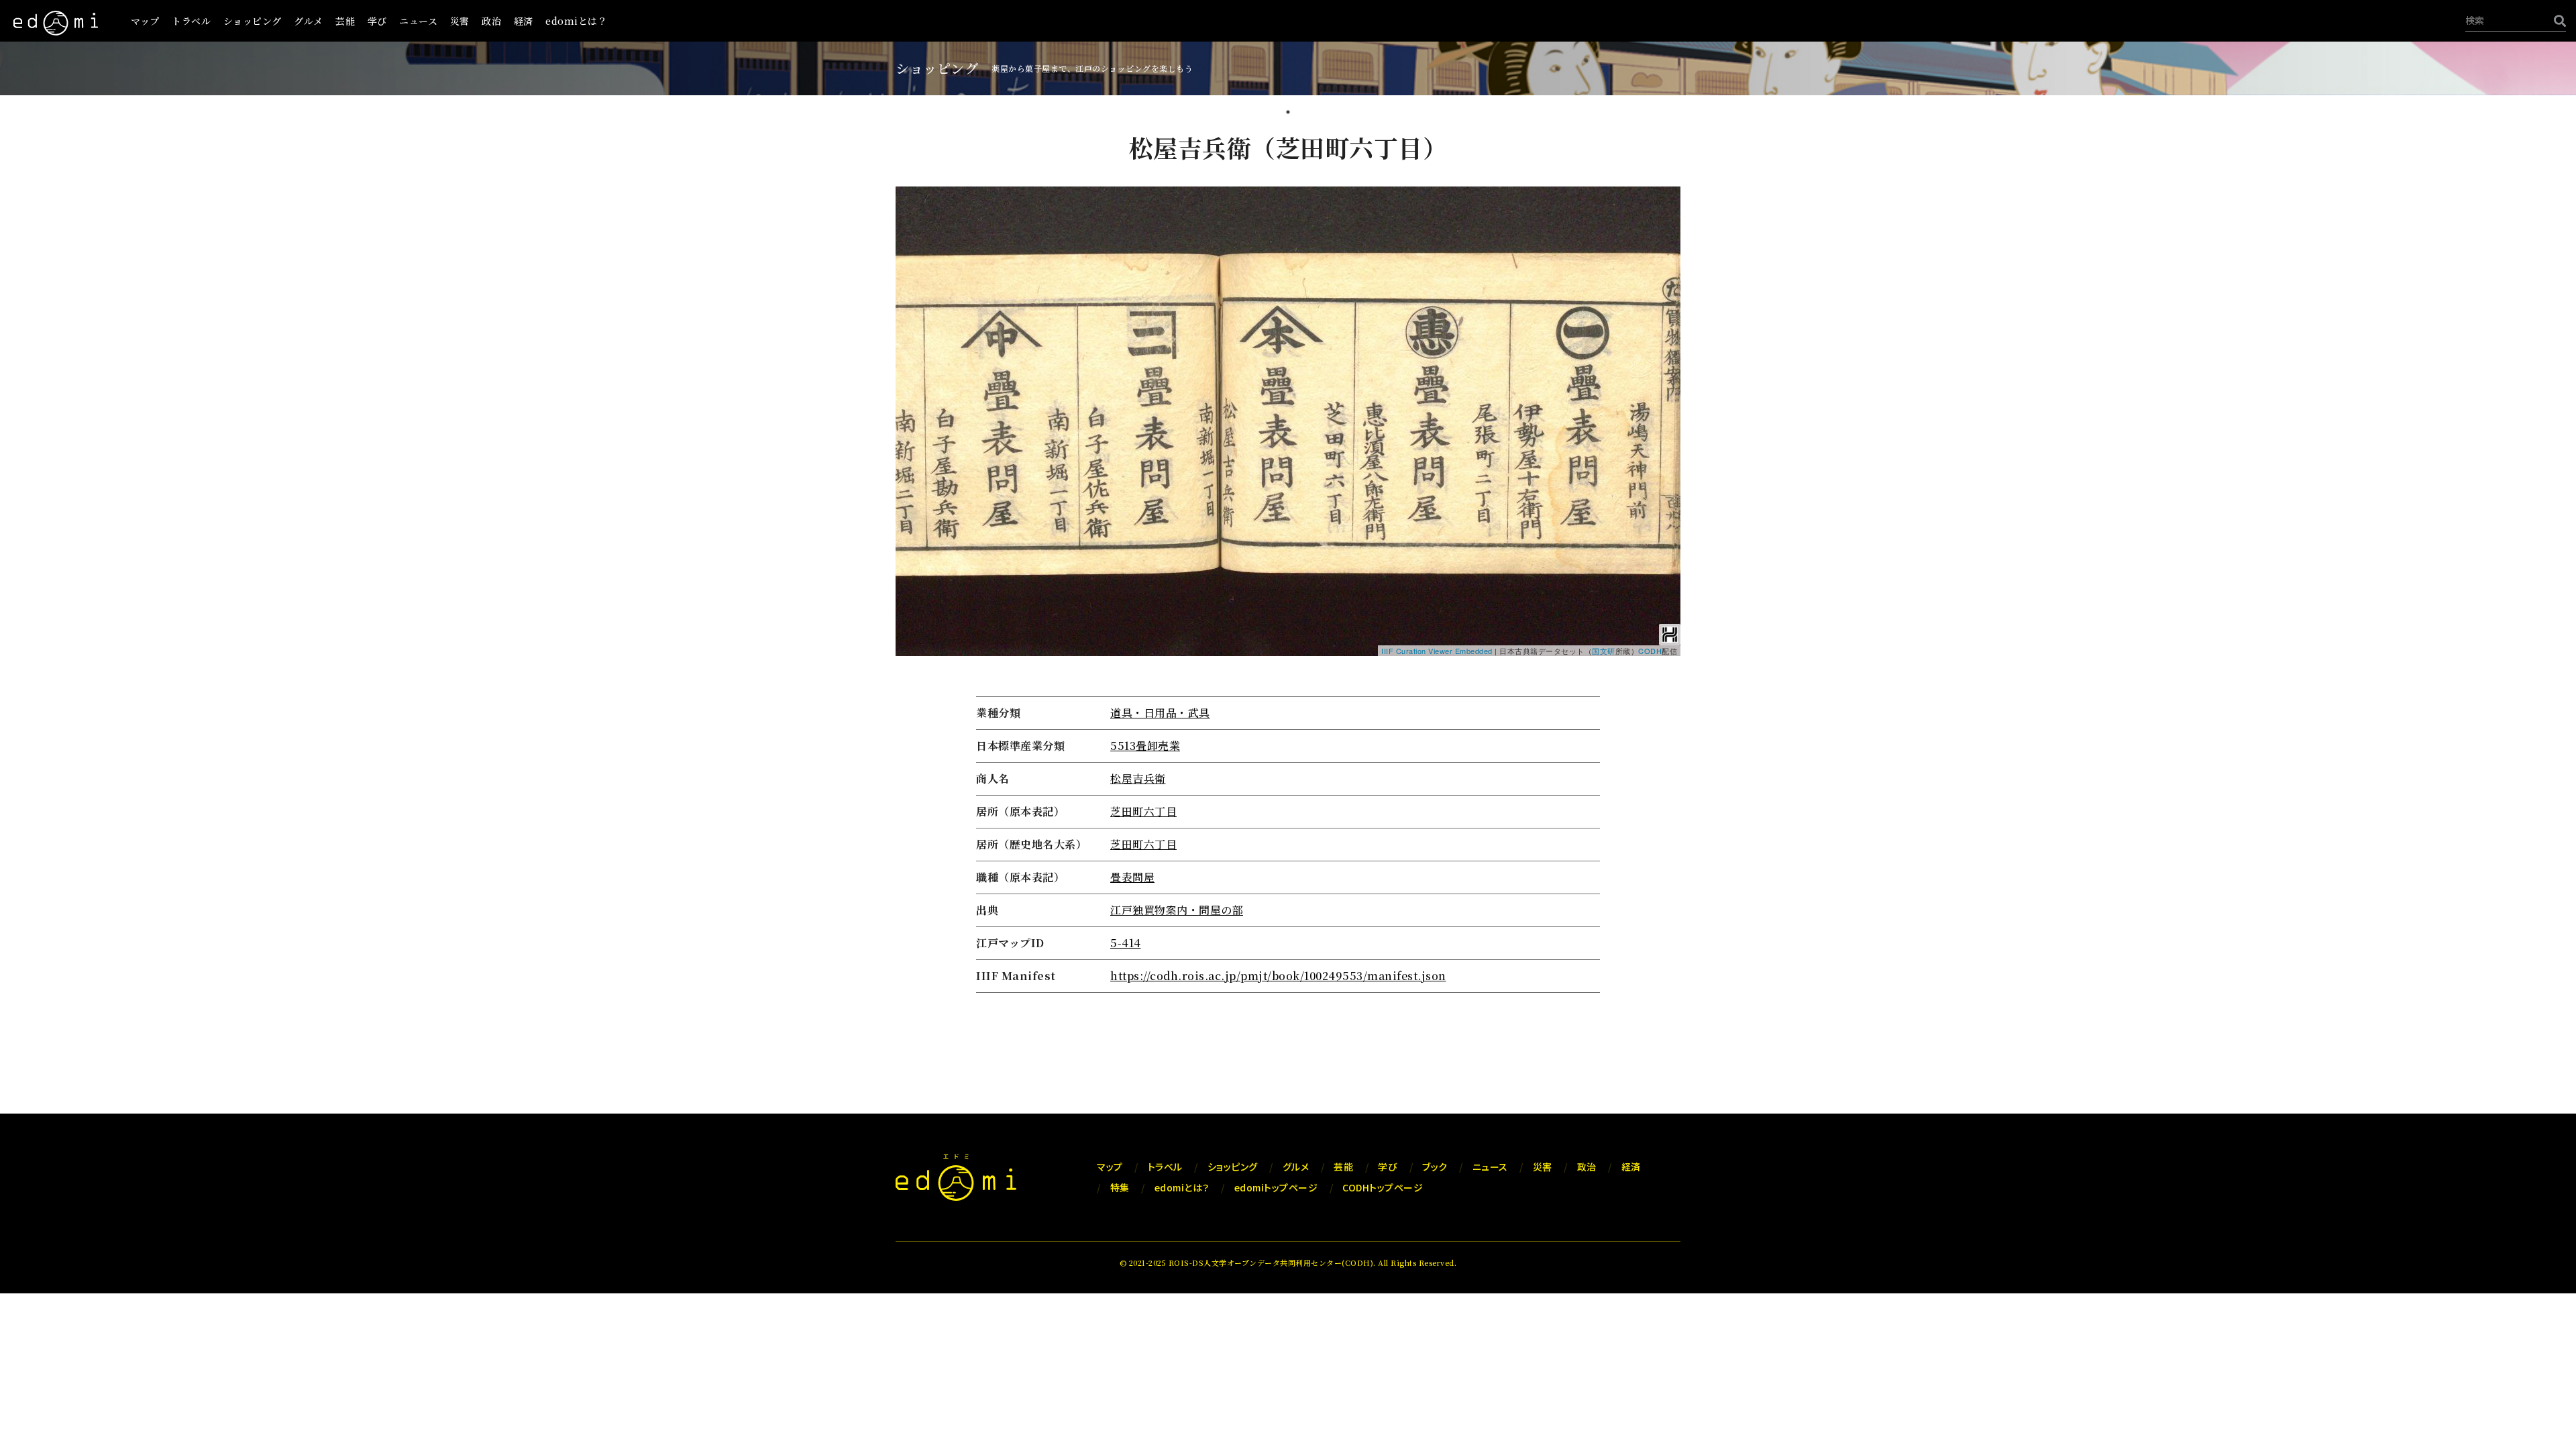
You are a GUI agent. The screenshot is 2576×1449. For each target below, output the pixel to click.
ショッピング (253, 21)
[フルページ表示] (911, 244)
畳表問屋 (1132, 877)
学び (377, 21)
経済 (524, 21)
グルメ (309, 21)
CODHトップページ (1383, 1187)
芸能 (345, 21)
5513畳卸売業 (1145, 746)
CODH (1650, 651)
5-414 (1126, 943)
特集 (1120, 1187)
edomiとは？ (576, 21)
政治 (491, 21)
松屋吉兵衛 (1138, 779)
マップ (145, 21)
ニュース (418, 21)
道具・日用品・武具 (1160, 713)
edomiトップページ (1276, 1187)
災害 (460, 21)
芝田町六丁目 (1143, 811)
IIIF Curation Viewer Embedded (1437, 651)
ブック (1435, 1167)
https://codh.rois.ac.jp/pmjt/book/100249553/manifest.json (1278, 976)
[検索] (2557, 20)
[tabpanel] (1288, 564)
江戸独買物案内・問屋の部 (1177, 910)
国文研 (1604, 651)
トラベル (191, 21)
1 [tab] (1288, 113)
